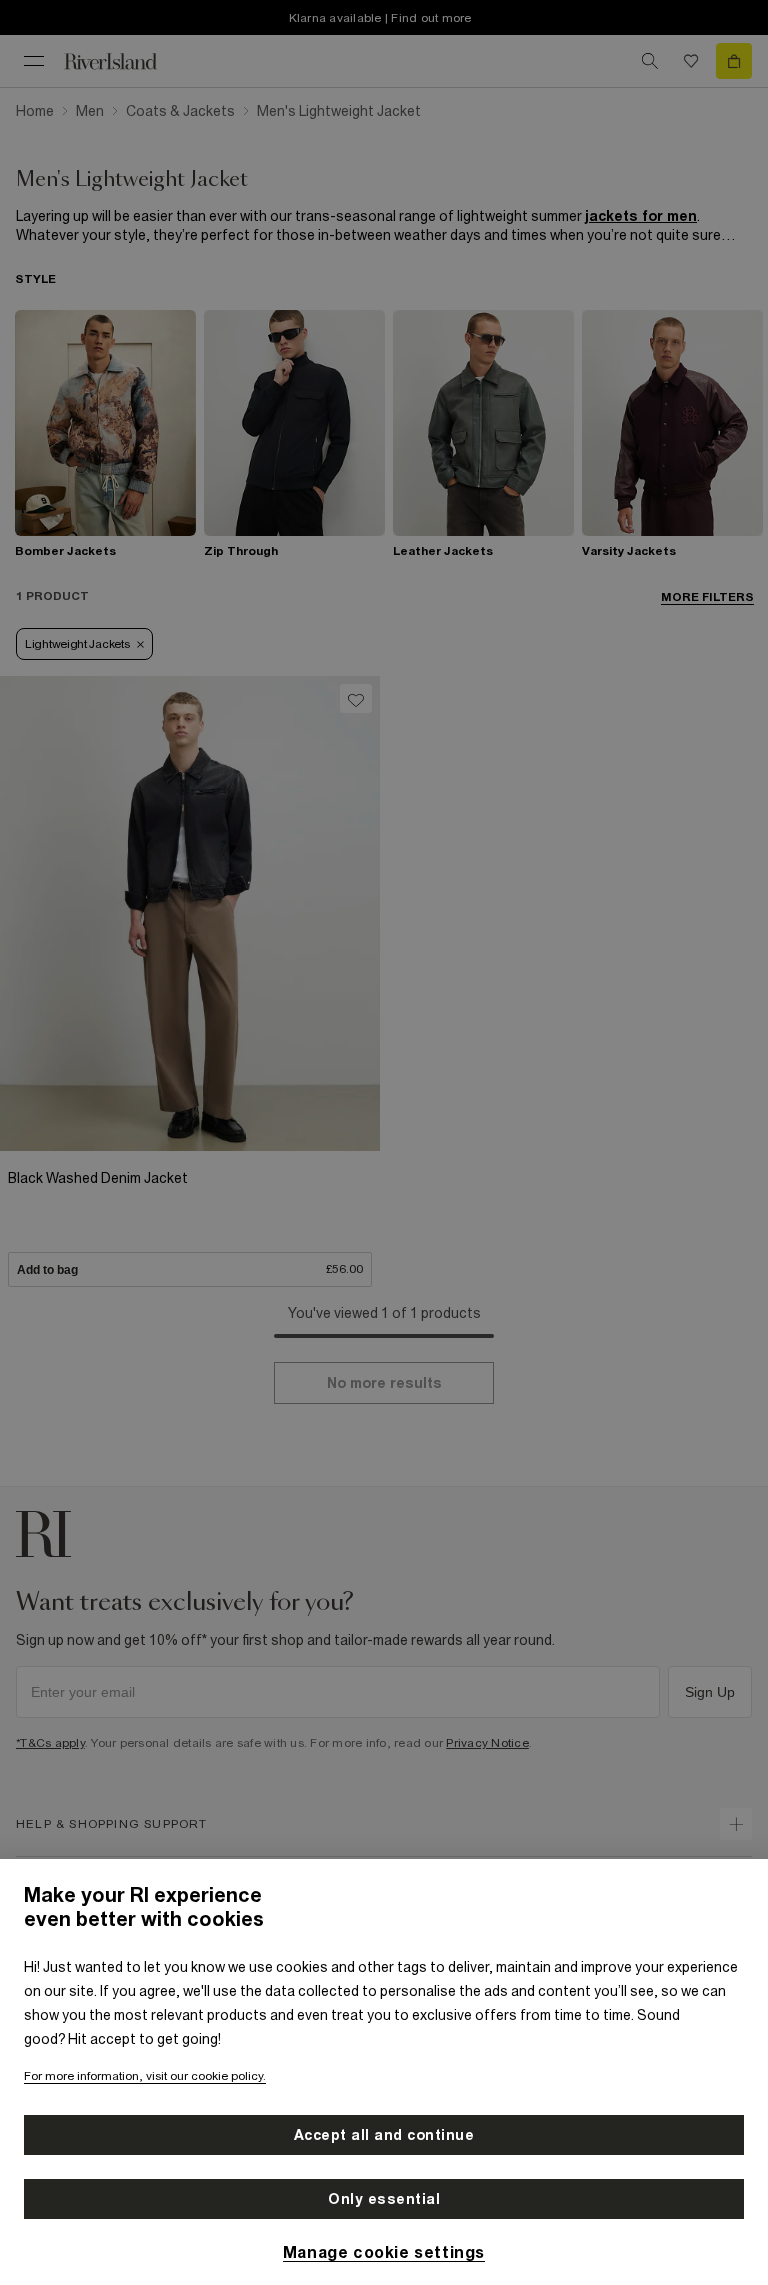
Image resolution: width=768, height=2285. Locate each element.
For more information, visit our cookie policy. (145, 2076)
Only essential (384, 2199)
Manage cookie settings (384, 2252)
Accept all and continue (384, 2135)
